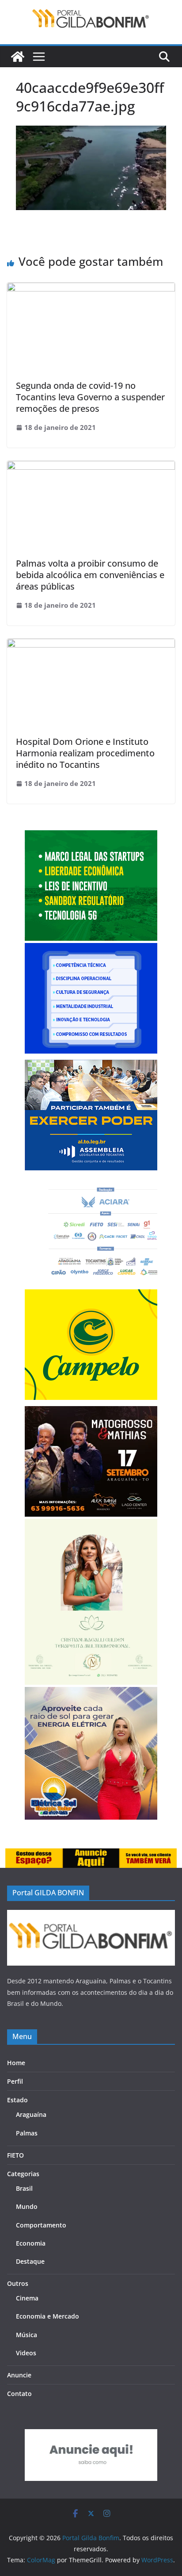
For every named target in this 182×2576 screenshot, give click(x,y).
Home (16, 2063)
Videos (26, 2353)
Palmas (27, 2133)
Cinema (27, 2298)
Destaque (30, 2261)
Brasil (24, 2188)
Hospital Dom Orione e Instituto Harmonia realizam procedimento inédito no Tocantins (85, 753)
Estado (17, 2100)
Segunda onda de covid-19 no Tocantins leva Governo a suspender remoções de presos (90, 397)
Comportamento (41, 2225)
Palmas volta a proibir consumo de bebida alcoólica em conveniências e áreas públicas (90, 575)
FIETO (15, 2155)
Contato (19, 2394)
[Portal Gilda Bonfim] (18, 57)
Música (27, 2335)
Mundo (27, 2206)
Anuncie (19, 2375)
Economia (31, 2243)
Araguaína (31, 2114)
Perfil (15, 2081)
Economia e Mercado (47, 2316)
